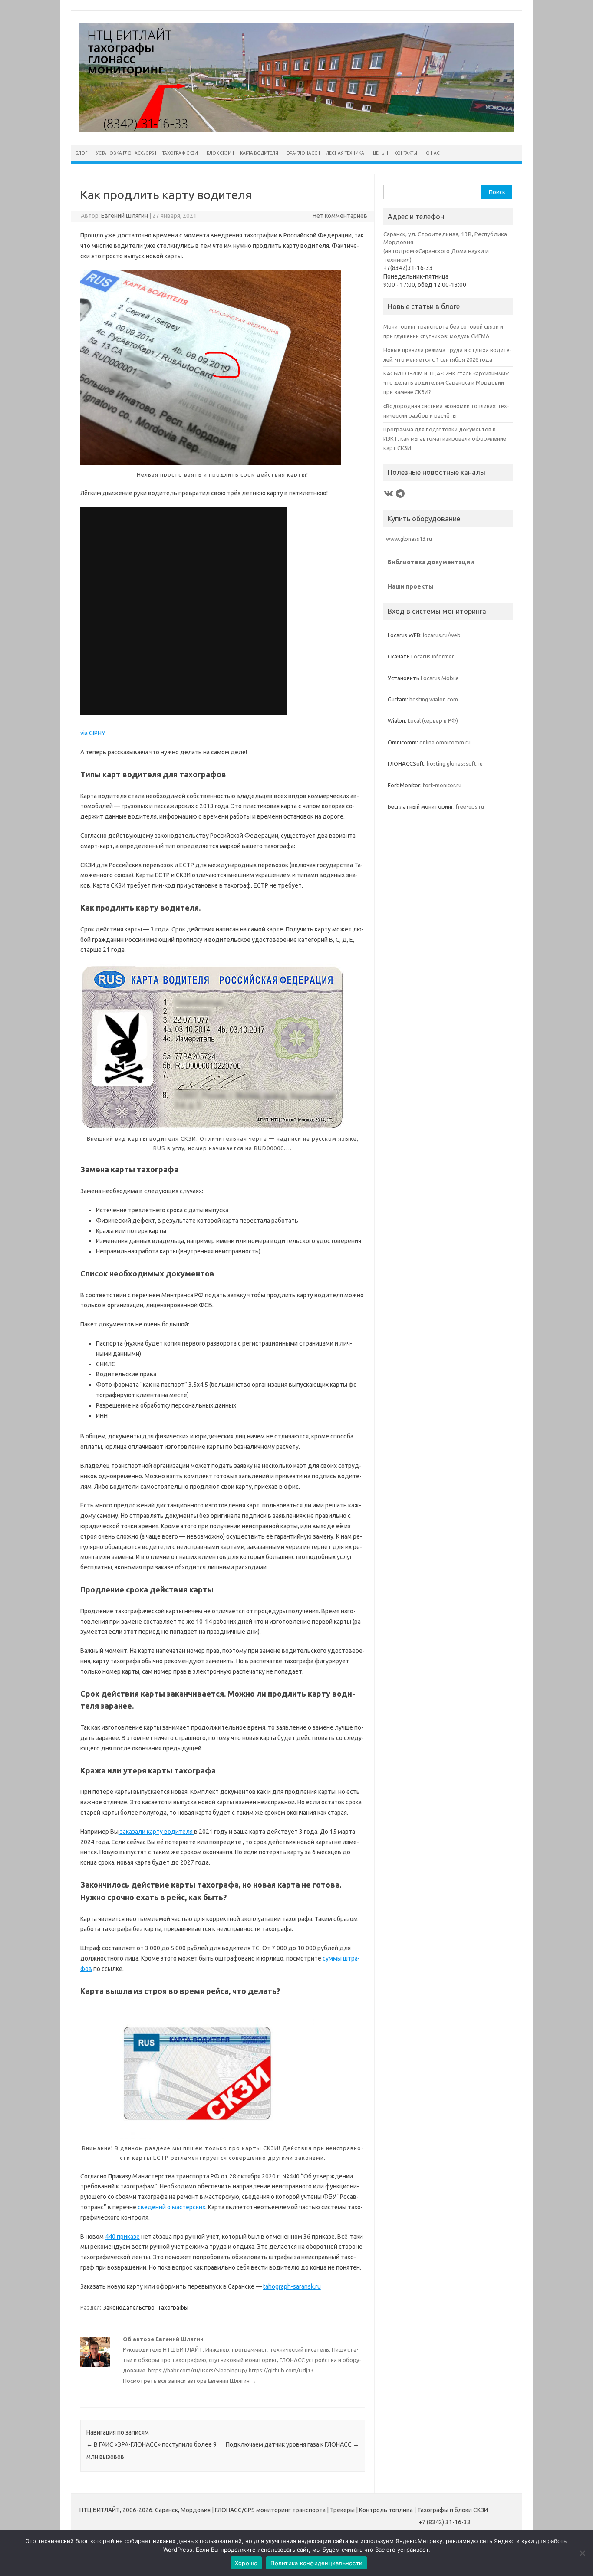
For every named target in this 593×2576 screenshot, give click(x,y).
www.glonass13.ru (408, 539)
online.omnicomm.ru (445, 742)
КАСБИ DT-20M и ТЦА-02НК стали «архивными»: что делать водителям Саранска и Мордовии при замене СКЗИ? (446, 383)
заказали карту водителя (156, 1832)
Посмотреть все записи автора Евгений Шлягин (190, 2381)
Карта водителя (259, 153)
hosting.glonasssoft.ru (455, 763)
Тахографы (173, 2307)
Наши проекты (410, 586)
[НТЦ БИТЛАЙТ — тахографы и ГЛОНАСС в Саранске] (296, 130)
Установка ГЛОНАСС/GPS (125, 153)
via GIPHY (93, 733)
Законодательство (129, 2307)
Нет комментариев (340, 216)
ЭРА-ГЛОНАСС (302, 153)
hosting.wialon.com (434, 699)
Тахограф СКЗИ (180, 153)
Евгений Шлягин (125, 216)
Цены (379, 153)
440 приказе (122, 2237)
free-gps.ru (470, 806)
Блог (81, 153)
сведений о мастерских (171, 2207)
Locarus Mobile (440, 678)
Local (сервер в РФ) (433, 720)
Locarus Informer (433, 656)
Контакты (406, 153)
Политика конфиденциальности (316, 2563)
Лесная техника (345, 153)
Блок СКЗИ (219, 153)
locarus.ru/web (442, 635)
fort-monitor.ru (442, 785)
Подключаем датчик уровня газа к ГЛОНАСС (292, 2444)
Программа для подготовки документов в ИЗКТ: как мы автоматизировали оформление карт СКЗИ (445, 439)
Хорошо (246, 2563)
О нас (433, 153)
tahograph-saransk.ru (292, 2286)
